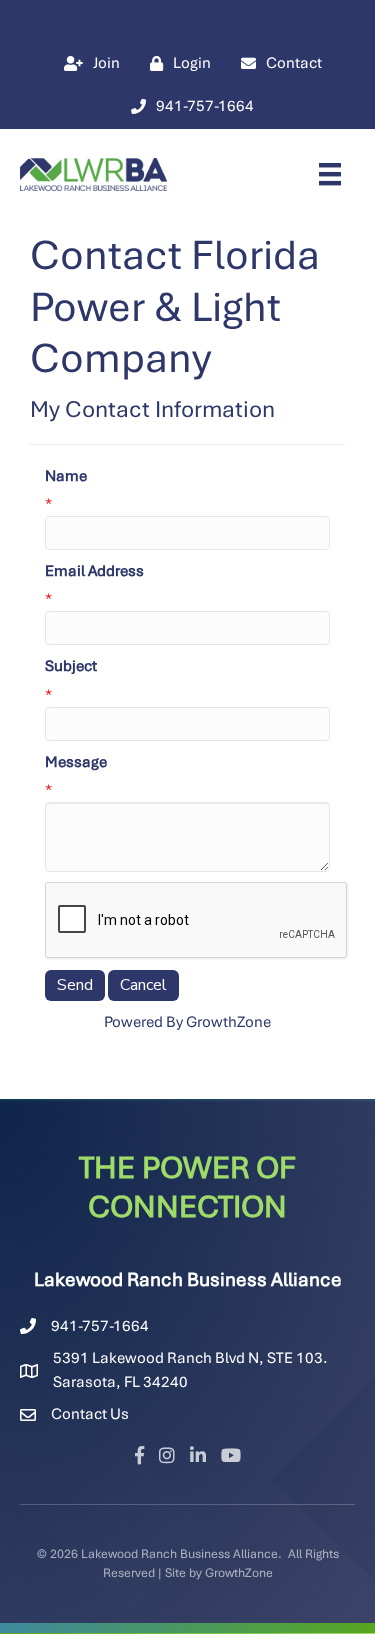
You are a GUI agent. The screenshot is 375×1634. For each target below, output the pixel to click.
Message (76, 762)
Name (66, 476)
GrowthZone (228, 1022)
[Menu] (330, 174)
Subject (71, 666)
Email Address (94, 571)
